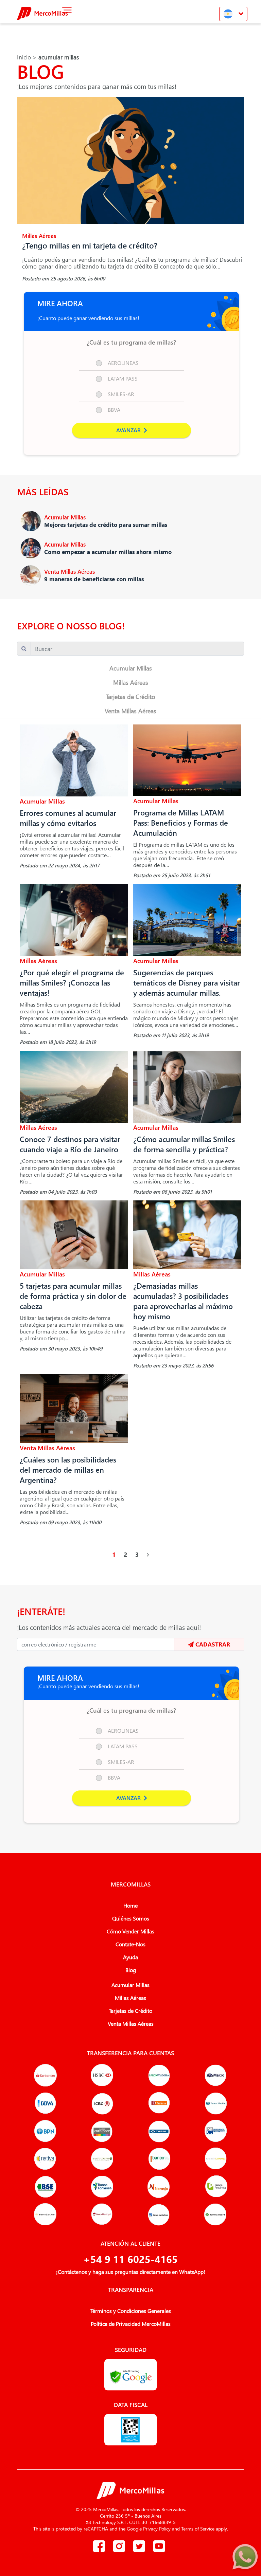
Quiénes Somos (131, 1918)
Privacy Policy (157, 2529)
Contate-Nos (130, 1944)
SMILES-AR (121, 394)
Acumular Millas (131, 668)
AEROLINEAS (123, 363)
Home (130, 1906)
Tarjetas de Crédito (130, 696)
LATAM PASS (123, 378)
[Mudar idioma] (233, 14)
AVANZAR (129, 430)
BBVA (114, 410)
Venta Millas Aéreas (130, 711)
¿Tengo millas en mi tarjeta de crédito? (90, 245)
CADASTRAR (212, 1644)
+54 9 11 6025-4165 (130, 2259)
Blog (131, 1970)
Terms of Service (198, 2529)
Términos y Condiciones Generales (131, 2311)
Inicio (24, 57)
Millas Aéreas (131, 682)
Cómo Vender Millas (130, 1931)
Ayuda (130, 1957)
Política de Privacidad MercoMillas (131, 2324)
